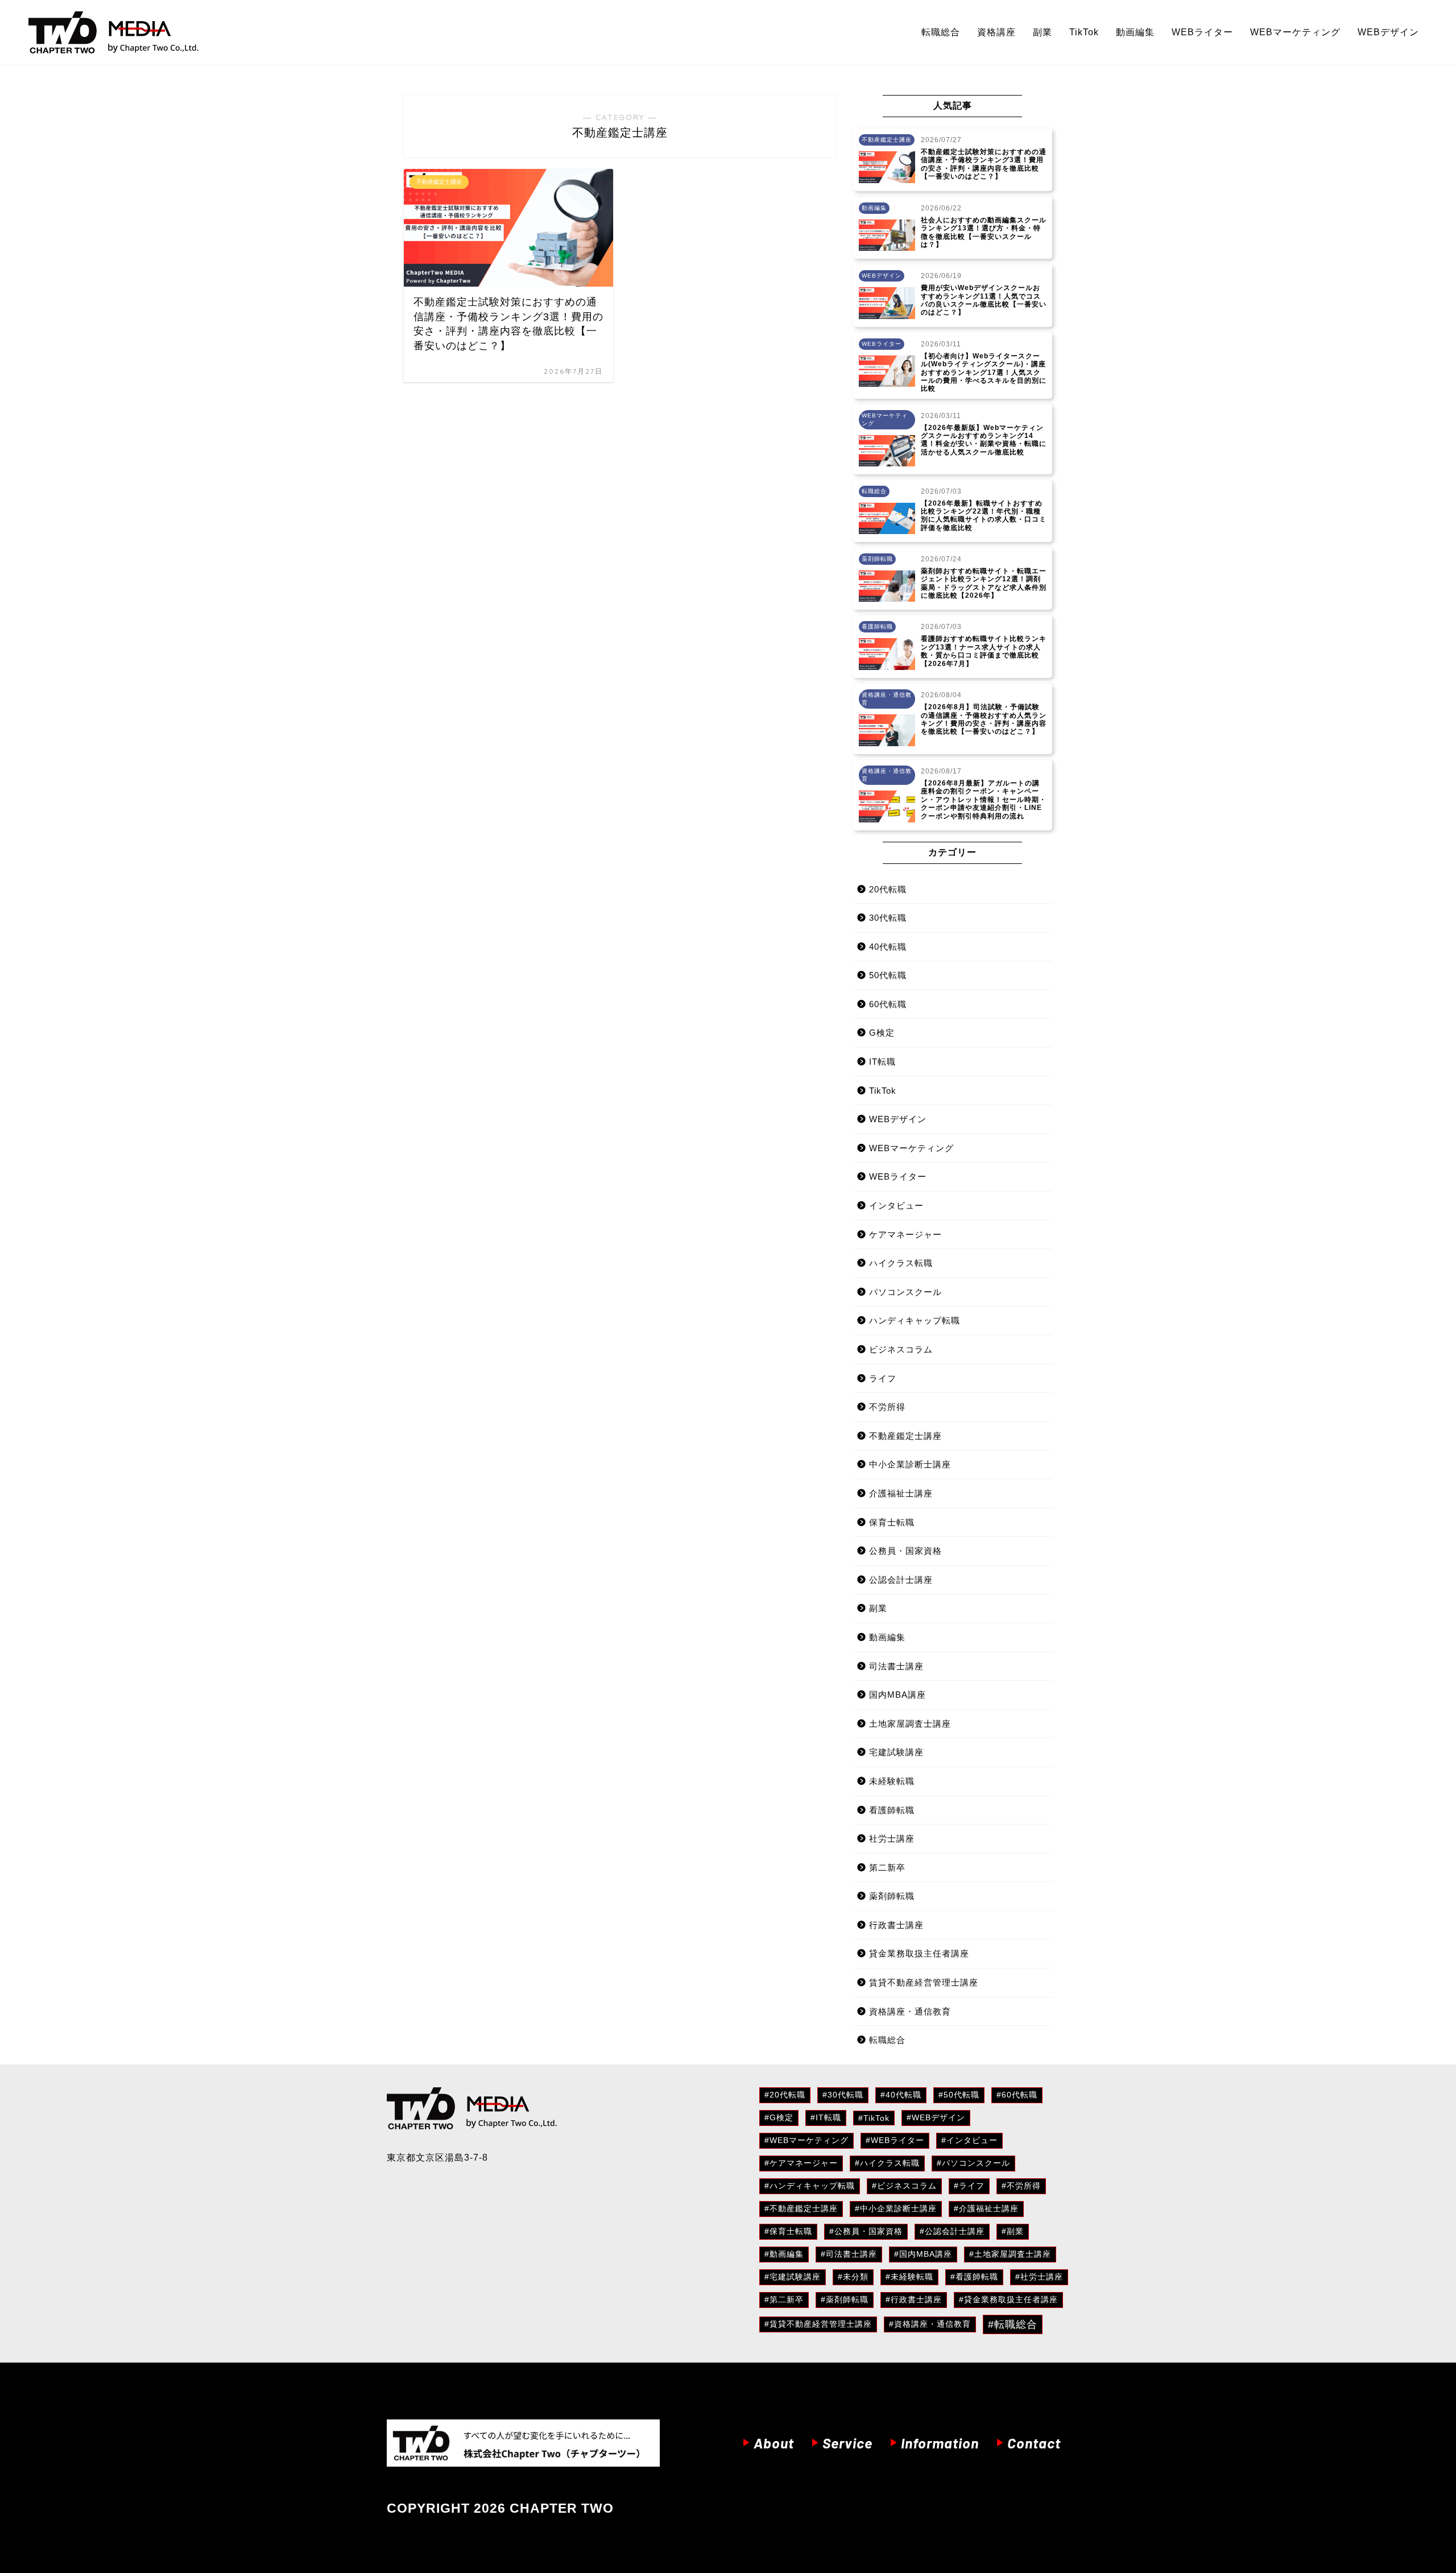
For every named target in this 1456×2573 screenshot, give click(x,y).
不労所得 (887, 1407)
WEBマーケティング (1295, 32)
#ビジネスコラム (904, 2186)
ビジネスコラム (901, 1349)
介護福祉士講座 (901, 1493)
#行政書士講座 (914, 2299)
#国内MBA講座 (923, 2254)
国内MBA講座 (897, 1695)
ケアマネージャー (905, 1234)
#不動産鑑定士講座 (801, 2208)
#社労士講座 (1039, 2277)
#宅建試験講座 (793, 2277)
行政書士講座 (896, 1925)
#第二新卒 (784, 2299)
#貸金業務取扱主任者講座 (1008, 2299)
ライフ (883, 1378)
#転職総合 (1013, 2324)
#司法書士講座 (849, 2254)
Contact (1034, 2443)
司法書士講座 (896, 1666)
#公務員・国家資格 (866, 2231)
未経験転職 (892, 1781)
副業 (1043, 32)
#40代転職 (901, 2095)
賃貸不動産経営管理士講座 (924, 1982)
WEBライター (1202, 32)
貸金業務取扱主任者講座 (919, 1953)
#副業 (1013, 2231)
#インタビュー (969, 2140)
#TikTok (874, 2118)
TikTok (1084, 32)
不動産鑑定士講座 (905, 1436)
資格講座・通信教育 (910, 2011)
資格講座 (996, 32)
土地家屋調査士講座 (910, 1724)
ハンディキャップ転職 (915, 1320)
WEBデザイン (1388, 32)
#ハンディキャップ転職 (810, 2186)
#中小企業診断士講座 (896, 2208)
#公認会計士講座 (952, 2231)
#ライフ (969, 2186)
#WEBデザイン (936, 2117)
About (774, 2443)
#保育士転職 (788, 2231)
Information (940, 2443)
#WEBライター (895, 2140)
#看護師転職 (974, 2277)
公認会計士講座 (901, 1580)
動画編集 (1135, 32)
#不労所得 (1021, 2186)
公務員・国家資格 (905, 1551)
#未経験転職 (909, 2277)
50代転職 (888, 975)
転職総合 (941, 32)
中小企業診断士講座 (910, 1464)
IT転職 (882, 1062)
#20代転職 (785, 2095)
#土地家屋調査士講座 (1010, 2254)
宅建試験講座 (896, 1752)
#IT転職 (826, 2117)
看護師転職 (892, 1810)
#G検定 (779, 2117)
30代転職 (888, 918)
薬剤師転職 (892, 1896)
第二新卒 (887, 1867)
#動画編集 (784, 2254)
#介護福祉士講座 (986, 2208)
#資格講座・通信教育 (930, 2324)
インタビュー (896, 1205)
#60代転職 (1017, 2095)
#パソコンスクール (973, 2163)
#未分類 (853, 2277)
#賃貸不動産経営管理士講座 (818, 2324)
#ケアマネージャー (801, 2163)
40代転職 (888, 947)
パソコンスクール (905, 1292)
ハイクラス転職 (901, 1263)
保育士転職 (892, 1522)
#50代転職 (959, 2095)
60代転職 (888, 1004)
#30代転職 (843, 2095)
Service (847, 2443)
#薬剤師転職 (845, 2299)
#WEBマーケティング (806, 2140)
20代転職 (888, 889)
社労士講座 (892, 1838)
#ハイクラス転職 (887, 2163)
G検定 (882, 1033)
